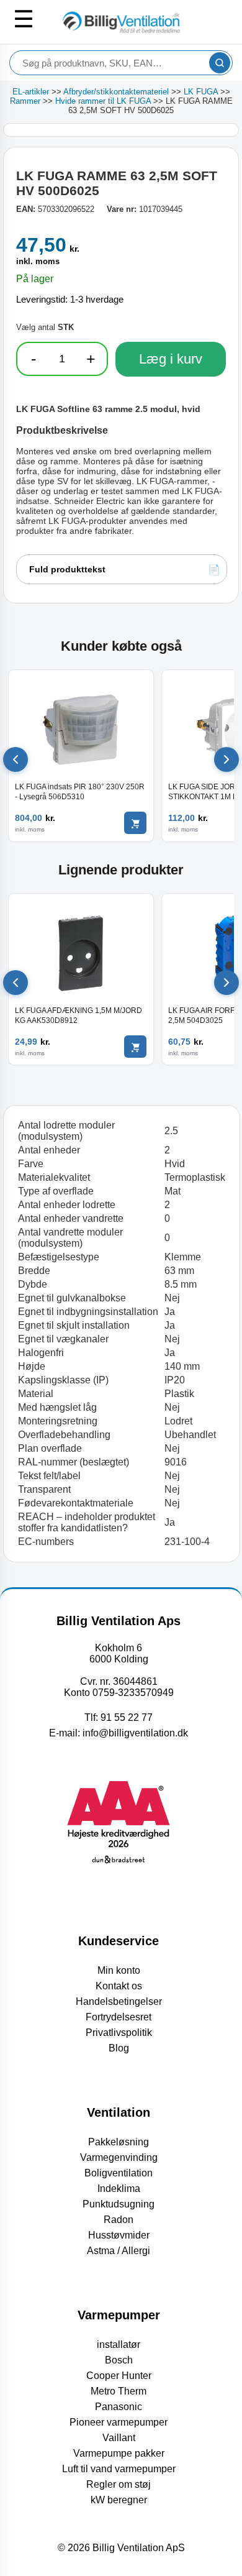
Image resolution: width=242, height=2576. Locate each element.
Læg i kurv (171, 359)
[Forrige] (16, 759)
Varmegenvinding (119, 2157)
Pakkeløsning (119, 2142)
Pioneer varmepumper (119, 2422)
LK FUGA (201, 92)
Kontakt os (119, 1986)
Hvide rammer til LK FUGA (103, 101)
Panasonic (119, 2407)
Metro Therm (119, 2391)
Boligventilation (119, 2173)
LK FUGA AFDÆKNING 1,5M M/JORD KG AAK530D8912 (78, 1015)
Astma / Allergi (119, 2251)
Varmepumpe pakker (119, 2453)
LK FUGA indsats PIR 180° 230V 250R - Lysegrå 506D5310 (80, 792)
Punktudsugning (119, 2204)
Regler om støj (119, 2484)
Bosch (119, 2360)
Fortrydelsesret (119, 2017)
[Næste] (226, 759)
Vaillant (119, 2438)
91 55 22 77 (127, 1717)
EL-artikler (31, 92)
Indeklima (119, 2189)
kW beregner (119, 2500)
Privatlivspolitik (119, 2033)
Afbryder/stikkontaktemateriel (116, 92)
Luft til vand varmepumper (119, 2469)
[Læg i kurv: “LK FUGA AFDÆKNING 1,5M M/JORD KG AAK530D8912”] (135, 1047)
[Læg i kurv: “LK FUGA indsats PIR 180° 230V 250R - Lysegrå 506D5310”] (135, 823)
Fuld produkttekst (67, 569)
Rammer (25, 101)
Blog (119, 2048)
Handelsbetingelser (119, 2001)
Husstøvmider (119, 2235)
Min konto (119, 1970)
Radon (119, 2220)
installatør (119, 2345)
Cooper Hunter (119, 2376)
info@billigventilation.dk (135, 1733)
